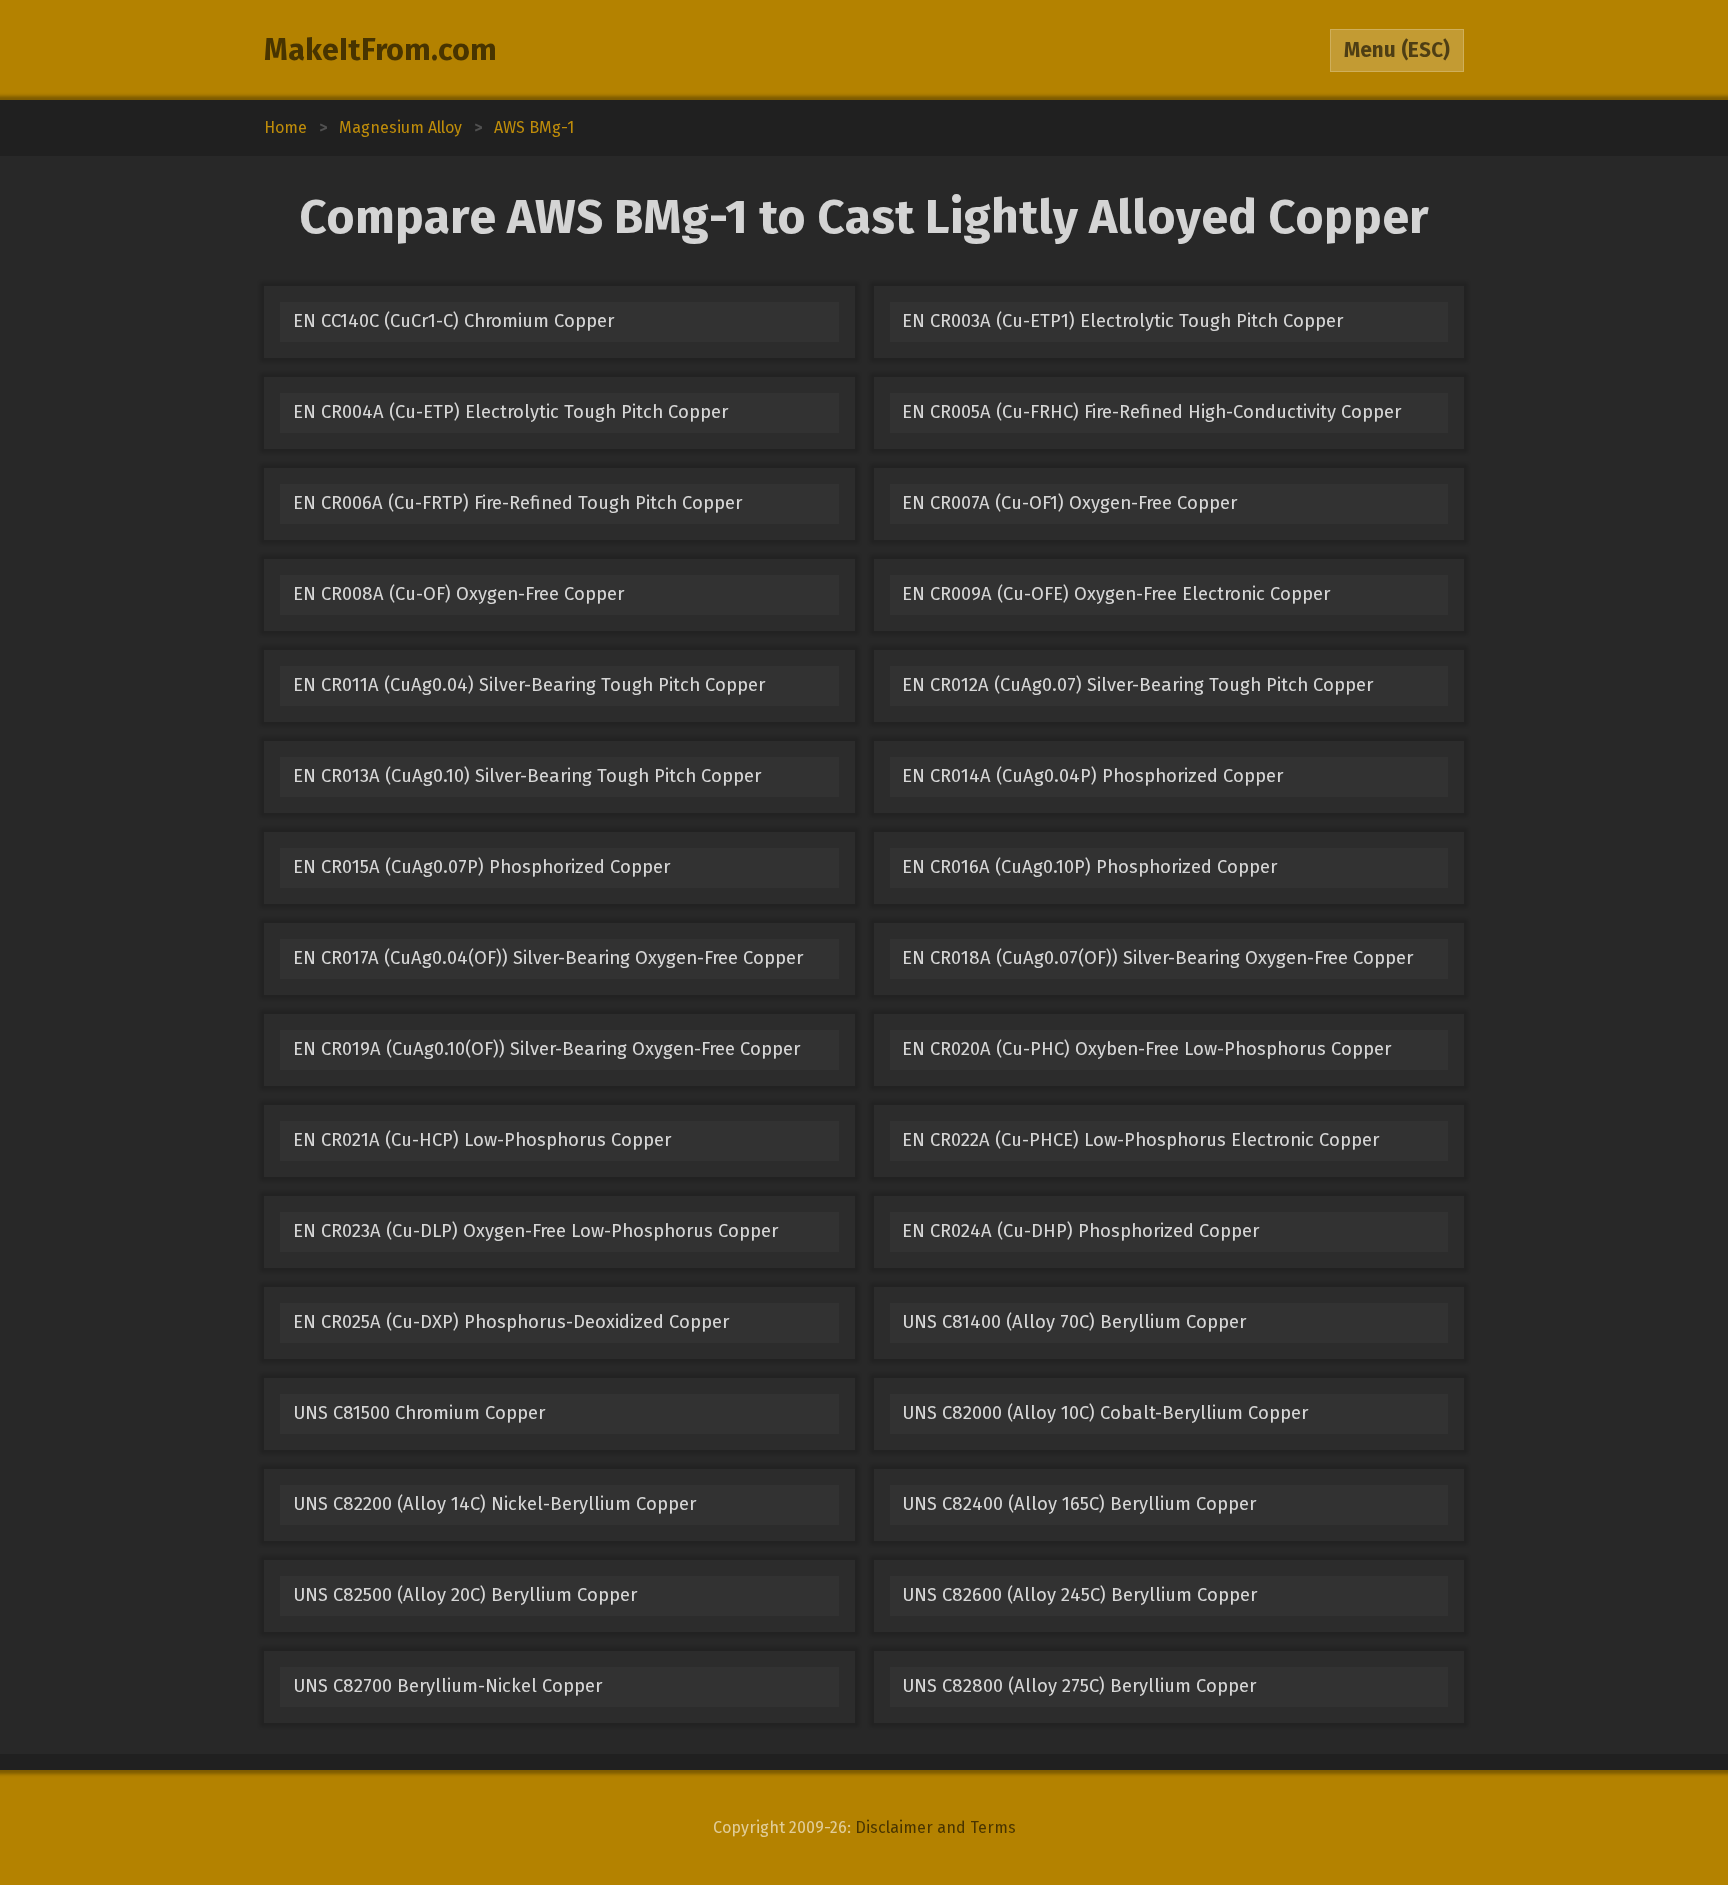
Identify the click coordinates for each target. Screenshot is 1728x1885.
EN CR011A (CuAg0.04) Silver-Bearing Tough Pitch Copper (529, 685)
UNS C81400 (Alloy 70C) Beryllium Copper (1074, 1322)
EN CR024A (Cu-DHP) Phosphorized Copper (1080, 1231)
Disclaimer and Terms (935, 1827)
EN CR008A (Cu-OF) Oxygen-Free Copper (458, 594)
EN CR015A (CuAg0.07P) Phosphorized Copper (481, 867)
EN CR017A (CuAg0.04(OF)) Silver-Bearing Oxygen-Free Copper (548, 958)
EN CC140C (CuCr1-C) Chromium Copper (453, 321)
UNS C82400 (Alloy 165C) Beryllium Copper (1079, 1504)
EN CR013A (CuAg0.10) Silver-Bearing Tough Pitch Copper (527, 776)
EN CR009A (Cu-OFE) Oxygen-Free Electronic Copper (1116, 594)
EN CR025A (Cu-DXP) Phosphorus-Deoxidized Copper (511, 1322)
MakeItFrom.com (380, 50)
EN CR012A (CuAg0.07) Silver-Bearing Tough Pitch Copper (1137, 685)
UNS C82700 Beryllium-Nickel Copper (447, 1686)
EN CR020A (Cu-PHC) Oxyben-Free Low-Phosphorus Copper (1146, 1049)
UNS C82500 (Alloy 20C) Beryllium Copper (465, 1595)
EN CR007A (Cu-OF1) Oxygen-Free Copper (1069, 503)
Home (285, 127)
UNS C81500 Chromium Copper (419, 1413)
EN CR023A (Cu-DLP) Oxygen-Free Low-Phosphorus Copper (535, 1231)
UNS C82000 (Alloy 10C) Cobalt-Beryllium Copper (1105, 1413)
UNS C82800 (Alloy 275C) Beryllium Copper (1079, 1686)
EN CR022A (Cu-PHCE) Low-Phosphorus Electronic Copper (1140, 1140)
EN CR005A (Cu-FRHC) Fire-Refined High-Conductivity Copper (1151, 412)
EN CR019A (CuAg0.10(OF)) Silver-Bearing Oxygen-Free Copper (546, 1049)
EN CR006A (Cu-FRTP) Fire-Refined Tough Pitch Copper (517, 503)
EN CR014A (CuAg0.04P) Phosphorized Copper (1092, 776)
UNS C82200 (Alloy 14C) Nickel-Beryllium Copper (494, 1504)
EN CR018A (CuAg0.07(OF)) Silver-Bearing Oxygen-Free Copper (1157, 958)
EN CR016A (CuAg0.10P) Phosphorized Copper (1089, 867)
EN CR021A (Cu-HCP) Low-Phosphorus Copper (482, 1140)
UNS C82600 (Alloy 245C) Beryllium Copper (1079, 1595)
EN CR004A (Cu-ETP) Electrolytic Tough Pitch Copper (510, 412)
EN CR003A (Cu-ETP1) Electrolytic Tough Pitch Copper (1122, 321)
